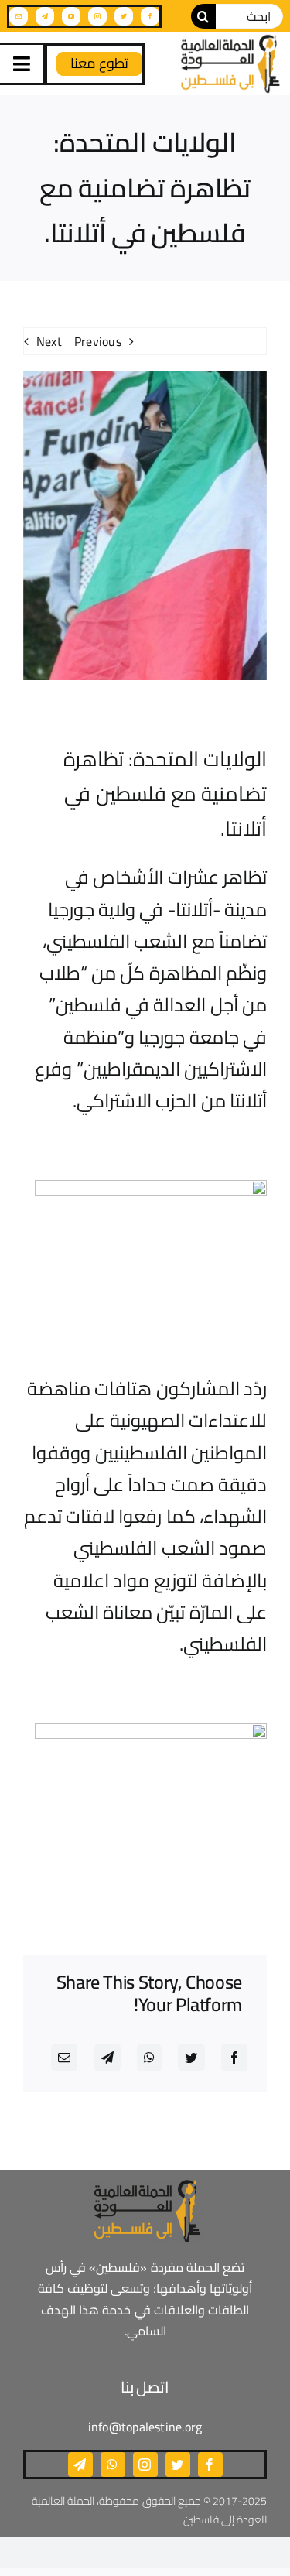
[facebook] (150, 16)
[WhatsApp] (149, 2058)
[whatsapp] (113, 2465)
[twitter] (124, 16)
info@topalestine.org (145, 2427)
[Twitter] (191, 2058)
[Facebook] (234, 2058)
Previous (98, 341)
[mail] (19, 16)
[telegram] (45, 16)
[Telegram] (107, 2058)
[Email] (64, 2058)
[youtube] (71, 16)
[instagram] (97, 16)
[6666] (229, 64)
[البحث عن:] (249, 15)
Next (49, 341)
